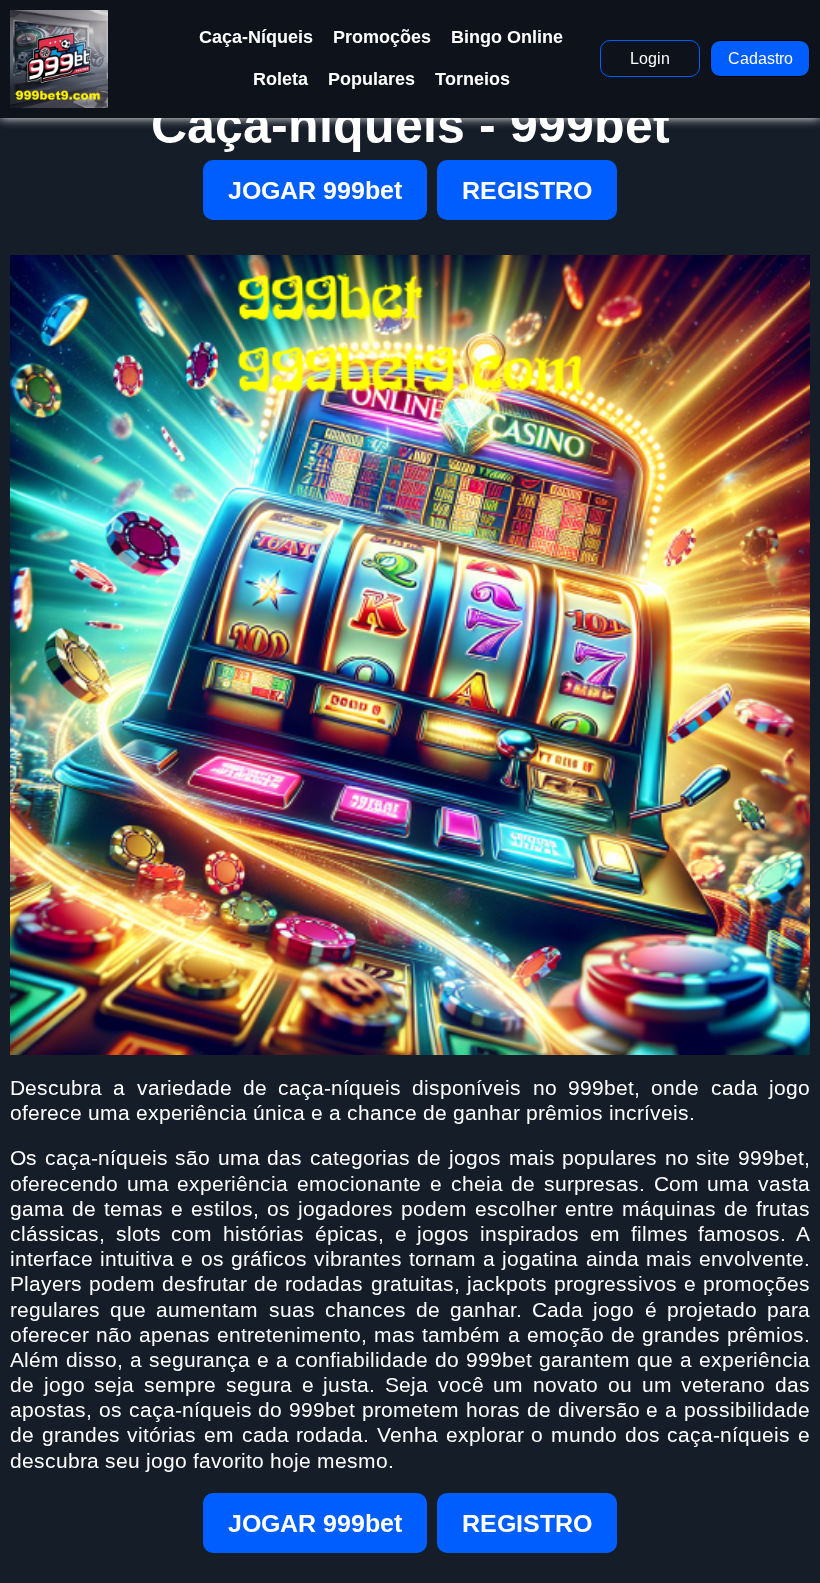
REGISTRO (527, 190)
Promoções (382, 37)
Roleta (280, 79)
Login (650, 58)
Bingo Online (507, 37)
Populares (371, 79)
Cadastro (760, 58)
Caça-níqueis (256, 37)
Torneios (472, 79)
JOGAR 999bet (315, 190)
